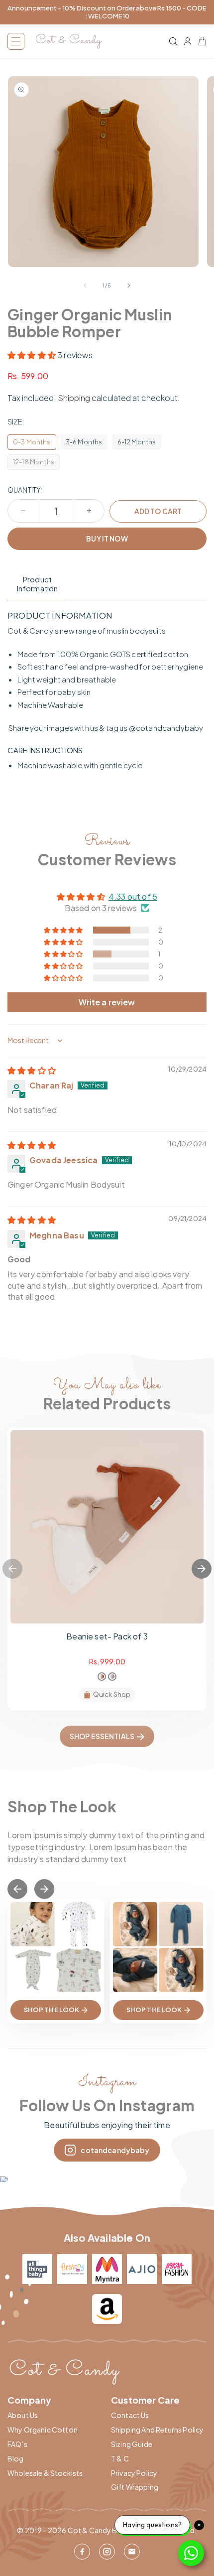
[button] (16, 41)
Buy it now (107, 539)
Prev (17, 1889)
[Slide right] (129, 285)
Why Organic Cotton (43, 2430)
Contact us (130, 2415)
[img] (32, 1070)
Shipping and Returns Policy (157, 2430)
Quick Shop (112, 1694)
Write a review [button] (107, 1002)
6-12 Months (137, 442)
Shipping (74, 398)
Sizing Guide (132, 2444)
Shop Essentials (102, 1736)
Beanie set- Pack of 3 (107, 1636)
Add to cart (158, 511)
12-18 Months (36, 464)
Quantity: (25, 490)
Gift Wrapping (135, 2487)
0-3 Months (32, 442)
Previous (12, 1569)
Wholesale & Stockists (45, 2473)
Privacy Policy (134, 2473)
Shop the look (52, 2010)
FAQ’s (17, 2444)
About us (23, 2415)
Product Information (38, 584)
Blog (16, 2459)
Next (202, 1569)
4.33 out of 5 (133, 896)
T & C (120, 2459)
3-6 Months (84, 442)
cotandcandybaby (115, 2150)
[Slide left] (85, 285)
